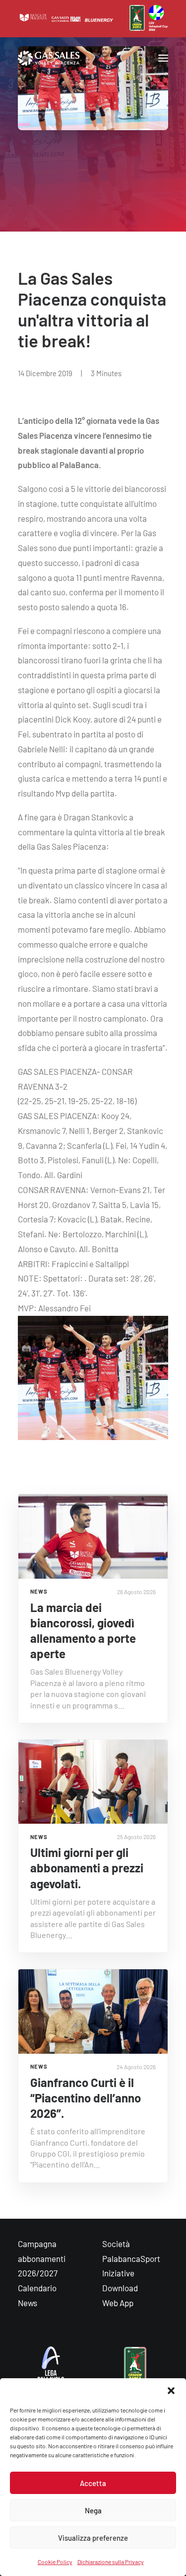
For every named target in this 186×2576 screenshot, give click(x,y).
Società (116, 2244)
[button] (171, 2391)
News (28, 2303)
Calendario (37, 2288)
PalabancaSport (131, 2258)
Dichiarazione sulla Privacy (111, 2562)
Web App (118, 2303)
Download (120, 2288)
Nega (93, 2510)
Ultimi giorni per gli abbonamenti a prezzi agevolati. (87, 1868)
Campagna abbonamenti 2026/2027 (42, 2258)
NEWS (39, 1591)
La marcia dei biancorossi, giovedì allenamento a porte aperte (83, 1631)
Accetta (93, 2483)
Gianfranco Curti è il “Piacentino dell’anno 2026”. (86, 2098)
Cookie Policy (55, 2562)
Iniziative (118, 2273)
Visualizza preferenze (93, 2538)
